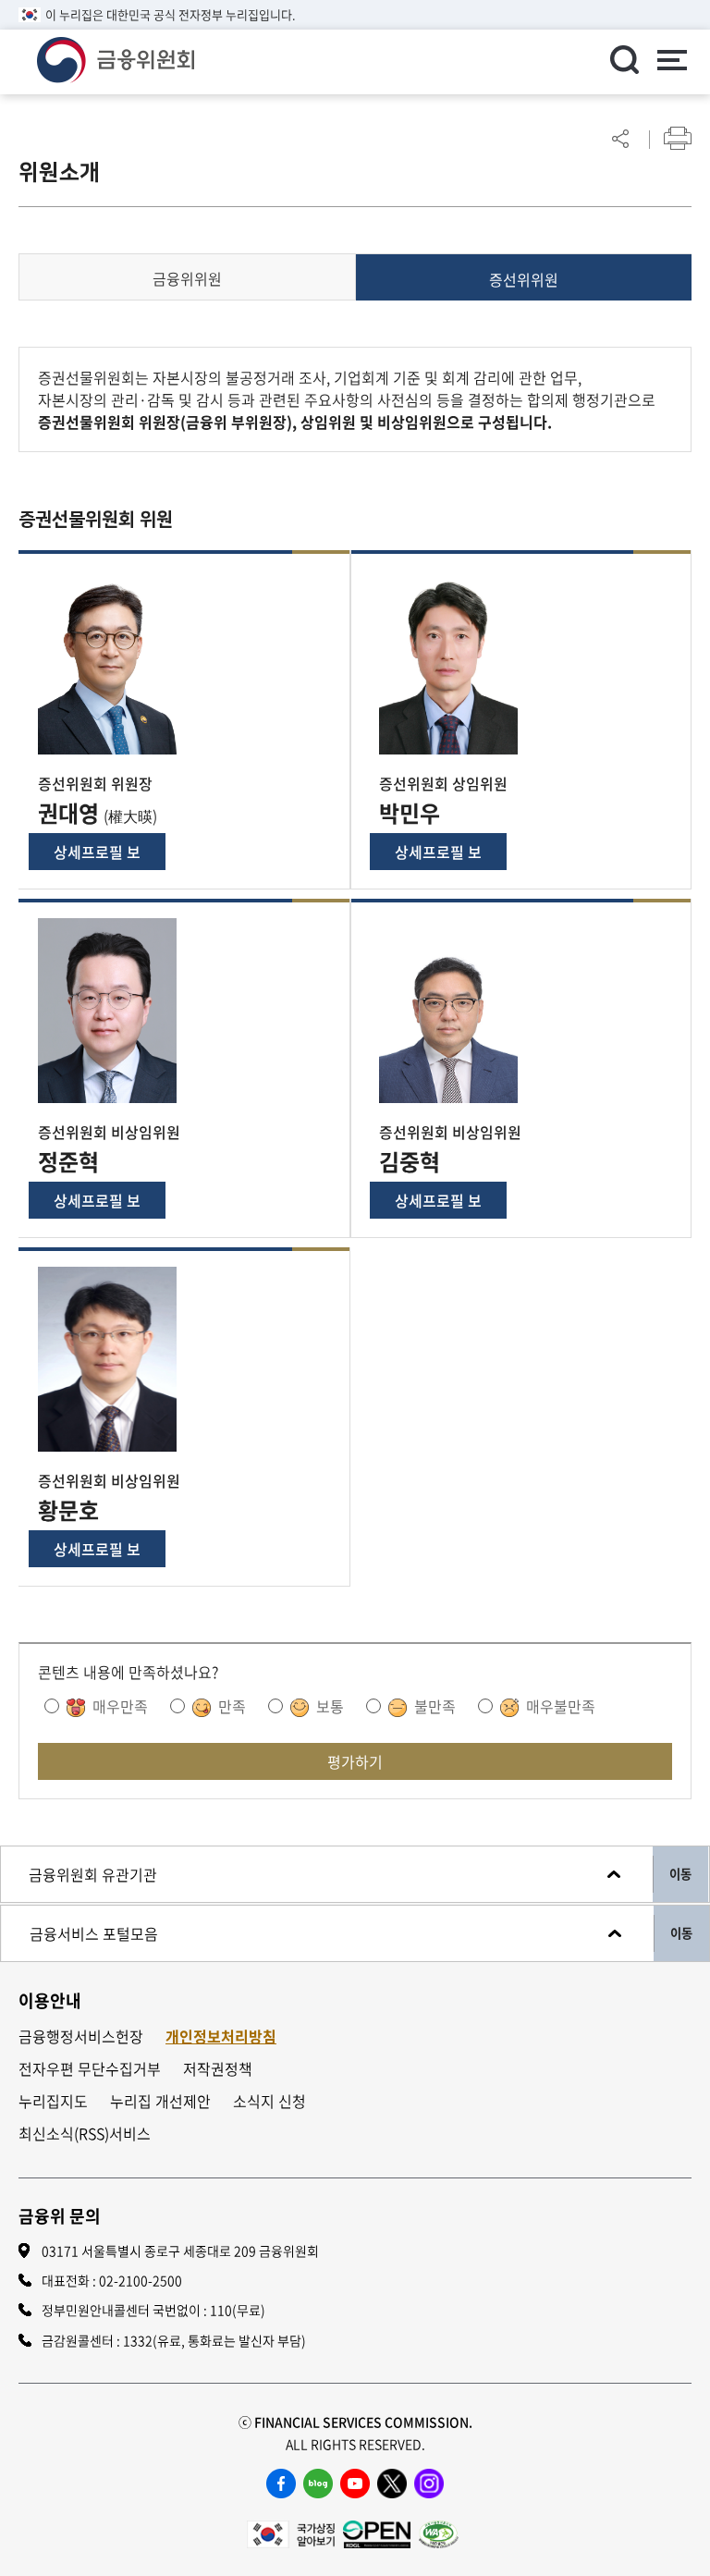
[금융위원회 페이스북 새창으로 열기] (281, 2484)
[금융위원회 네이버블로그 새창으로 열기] (318, 2484)
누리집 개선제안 (160, 2101)
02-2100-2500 (141, 2280)
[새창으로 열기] (291, 2532)
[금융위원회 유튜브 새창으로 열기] (355, 2484)
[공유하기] (620, 138)
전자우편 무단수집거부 (90, 2069)
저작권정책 (218, 2069)
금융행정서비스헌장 (81, 2036)
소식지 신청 (269, 2101)
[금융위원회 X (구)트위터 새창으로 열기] (392, 2484)
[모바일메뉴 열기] (671, 62)
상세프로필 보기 (97, 855)
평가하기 (355, 1761)
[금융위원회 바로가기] (116, 57)
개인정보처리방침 (221, 2036)
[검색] (624, 59)
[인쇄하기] (678, 138)
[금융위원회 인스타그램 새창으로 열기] (429, 2484)
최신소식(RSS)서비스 (85, 2134)
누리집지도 (53, 2101)
